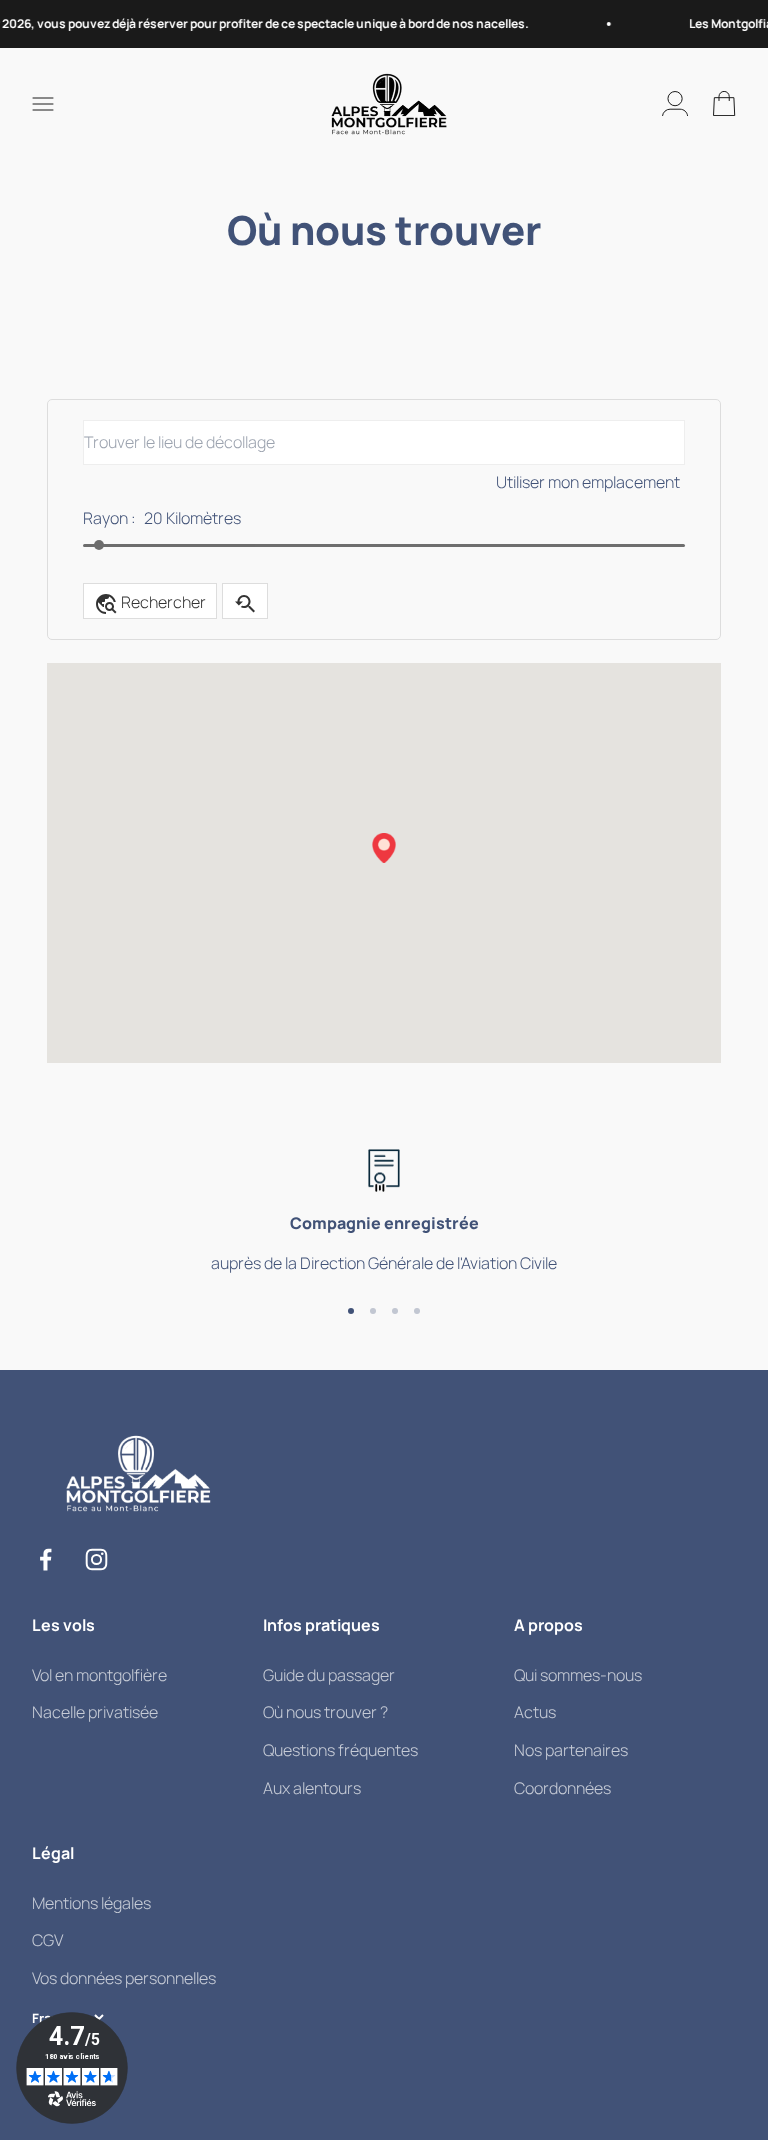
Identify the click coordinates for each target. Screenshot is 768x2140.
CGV (47, 1940)
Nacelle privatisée (95, 1712)
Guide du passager (329, 1675)
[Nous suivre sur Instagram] (96, 1559)
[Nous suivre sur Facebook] (45, 1559)
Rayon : (109, 518)
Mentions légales (91, 1903)
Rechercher (150, 603)
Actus (535, 1712)
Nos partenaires (571, 1750)
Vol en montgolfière (99, 1675)
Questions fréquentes (340, 1750)
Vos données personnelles (124, 1978)
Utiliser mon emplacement (588, 482)
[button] (384, 848)
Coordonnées (562, 1788)
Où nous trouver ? (325, 1712)
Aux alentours (312, 1788)
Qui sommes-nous (578, 1675)
